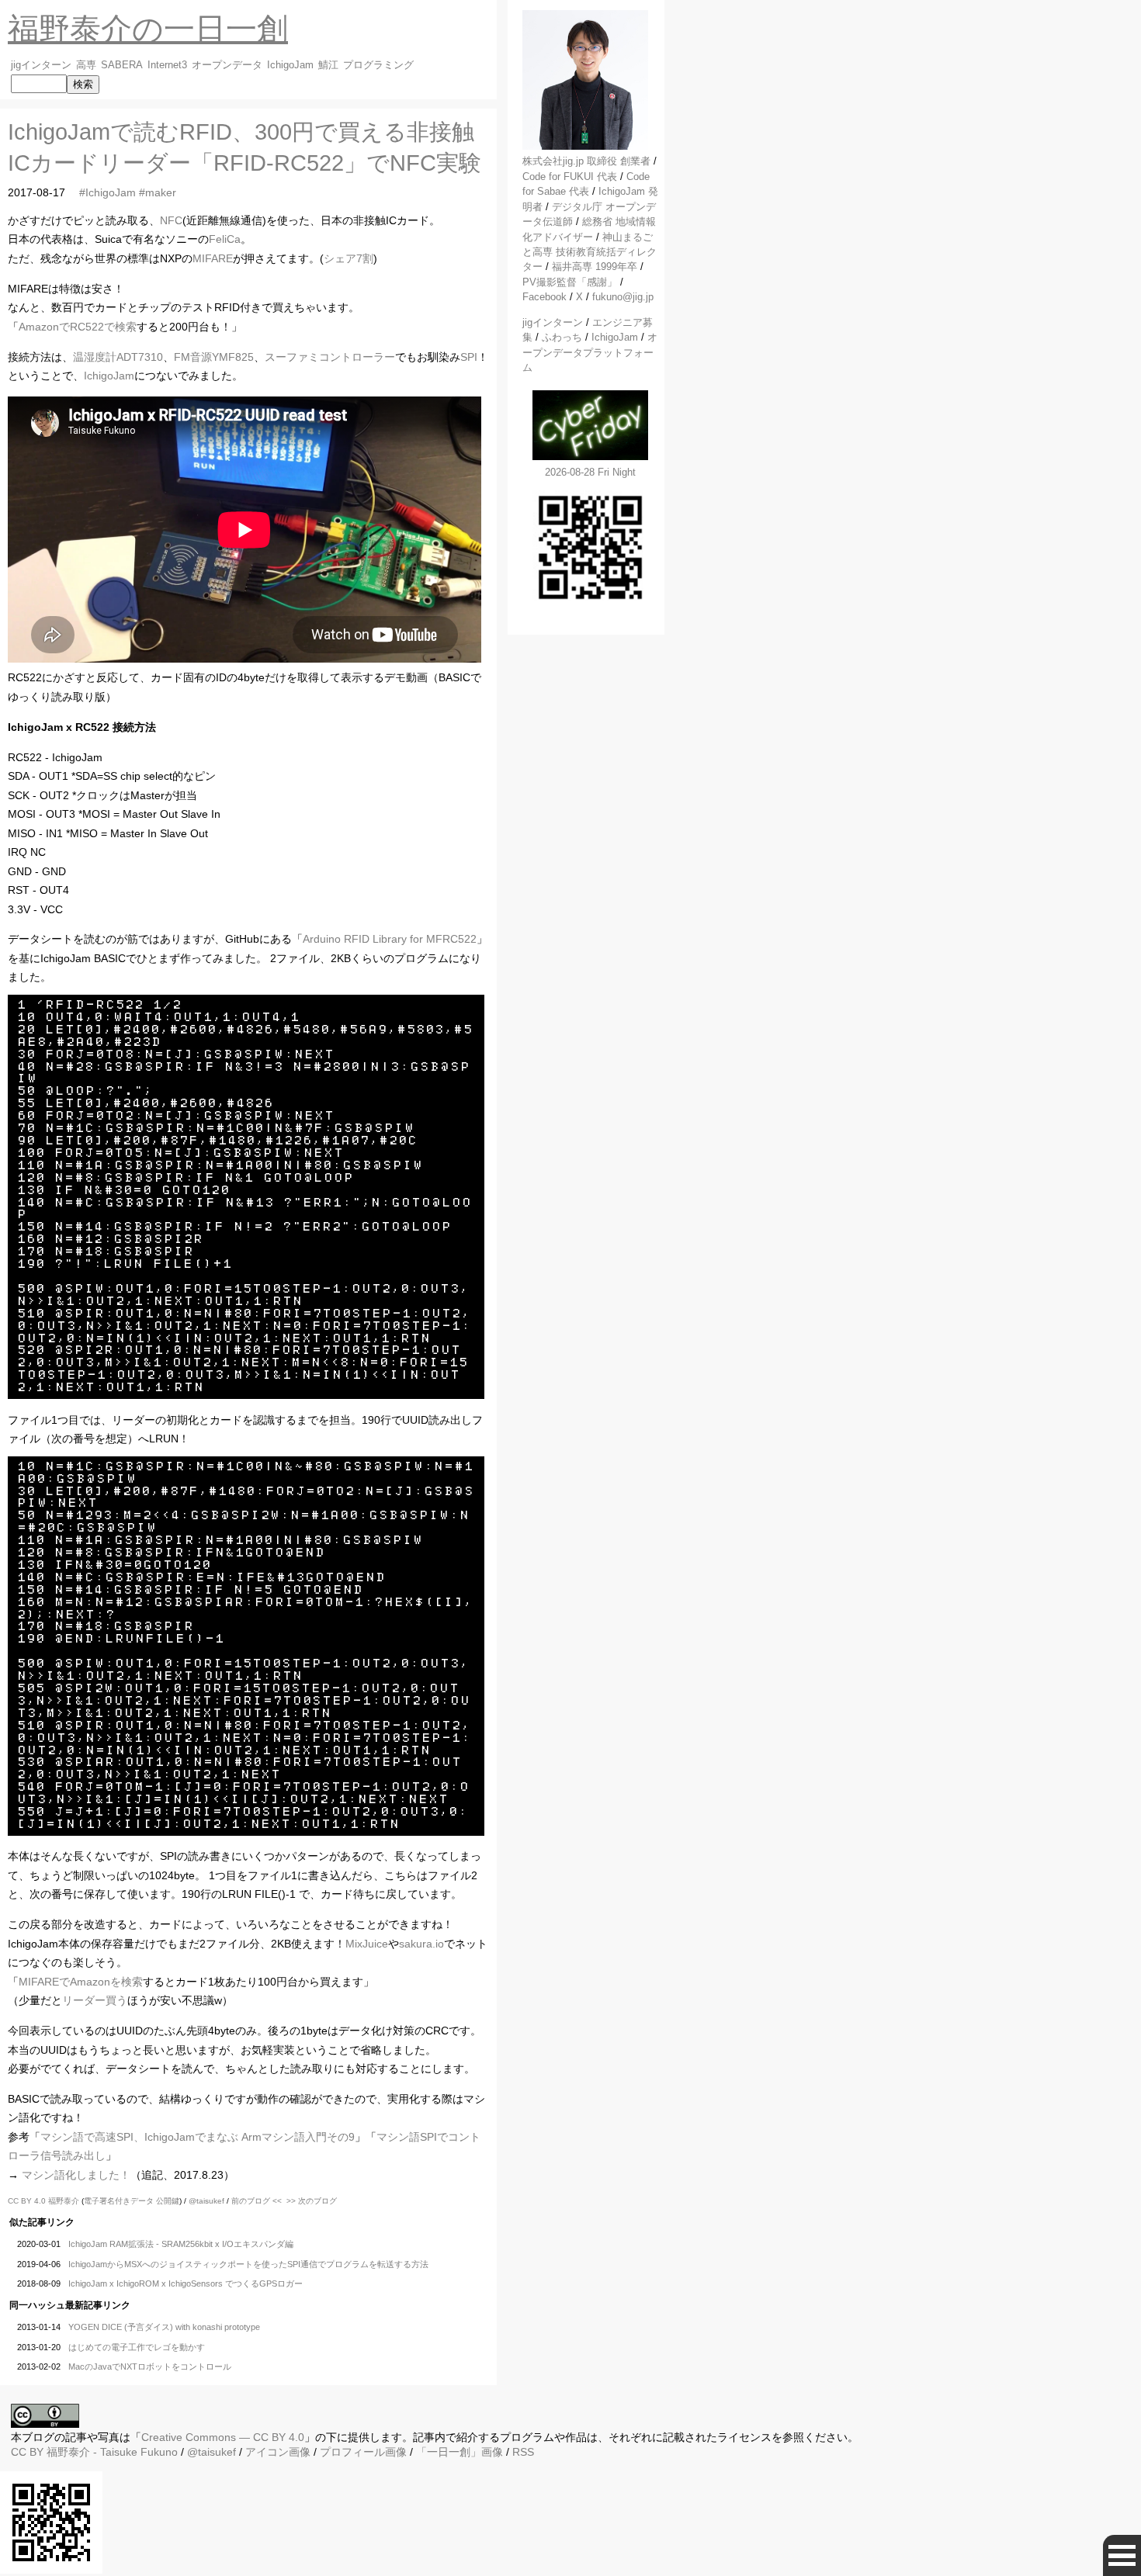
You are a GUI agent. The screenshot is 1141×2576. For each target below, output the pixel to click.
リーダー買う (95, 2000)
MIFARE (213, 258)
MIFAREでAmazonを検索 (81, 1982)
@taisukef (206, 2201)
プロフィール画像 (363, 2452)
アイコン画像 (278, 2452)
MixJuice (367, 1944)
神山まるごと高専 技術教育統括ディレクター (590, 252)
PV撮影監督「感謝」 (570, 282)
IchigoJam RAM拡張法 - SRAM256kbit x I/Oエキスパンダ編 (181, 2244)
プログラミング (378, 65)
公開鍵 (168, 2201)
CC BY (27, 2452)
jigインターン (41, 65)
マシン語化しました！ (76, 2175)
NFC (171, 220)
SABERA (122, 65)
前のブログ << (257, 2201)
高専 (86, 65)
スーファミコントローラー (330, 357)
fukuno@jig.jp (623, 297)
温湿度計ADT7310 (118, 357)
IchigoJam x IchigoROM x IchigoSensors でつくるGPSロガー (186, 2283)
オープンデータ (227, 65)
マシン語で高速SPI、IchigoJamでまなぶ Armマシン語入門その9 (198, 2137)
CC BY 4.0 (28, 2201)
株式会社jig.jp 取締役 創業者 (586, 161)
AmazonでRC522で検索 (78, 327)
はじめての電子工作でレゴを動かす (137, 2347)
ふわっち (562, 337)
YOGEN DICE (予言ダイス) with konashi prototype (164, 2327)
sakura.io (421, 1944)
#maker (158, 192)
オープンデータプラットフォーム (590, 352)
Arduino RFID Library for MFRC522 (390, 939)
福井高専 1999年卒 (595, 267)
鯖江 (328, 65)
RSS (523, 2452)
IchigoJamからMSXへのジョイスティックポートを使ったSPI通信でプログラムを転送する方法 (248, 2264)
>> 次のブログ (312, 2201)
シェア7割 (349, 258)
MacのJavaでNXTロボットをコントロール (150, 2367)
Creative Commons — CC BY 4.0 (223, 2437)
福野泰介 (64, 2201)
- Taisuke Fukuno (112, 2452)
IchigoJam (290, 65)
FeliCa (225, 239)
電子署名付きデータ (119, 2201)
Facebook (544, 297)
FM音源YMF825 (214, 357)
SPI (469, 357)
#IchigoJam (108, 192)
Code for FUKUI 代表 (570, 177)
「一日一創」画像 (460, 2452)
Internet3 (167, 65)
